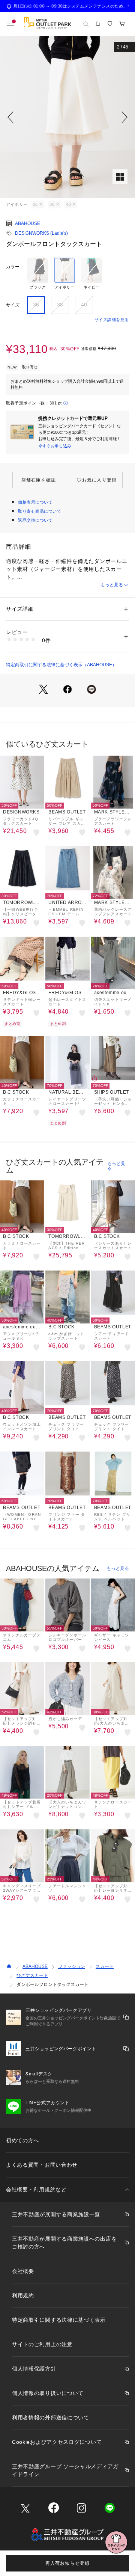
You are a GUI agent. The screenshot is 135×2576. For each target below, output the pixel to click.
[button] (67, 117)
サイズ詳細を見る (112, 320)
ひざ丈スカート (32, 1975)
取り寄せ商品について (40, 511)
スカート (105, 1966)
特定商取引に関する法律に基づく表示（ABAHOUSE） (61, 665)
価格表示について (35, 502)
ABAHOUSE (28, 223)
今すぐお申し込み (55, 446)
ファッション (72, 1966)
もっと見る (112, 585)
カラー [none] (13, 267)
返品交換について (35, 520)
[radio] (37, 274)
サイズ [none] (13, 305)
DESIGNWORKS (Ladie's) (41, 233)
